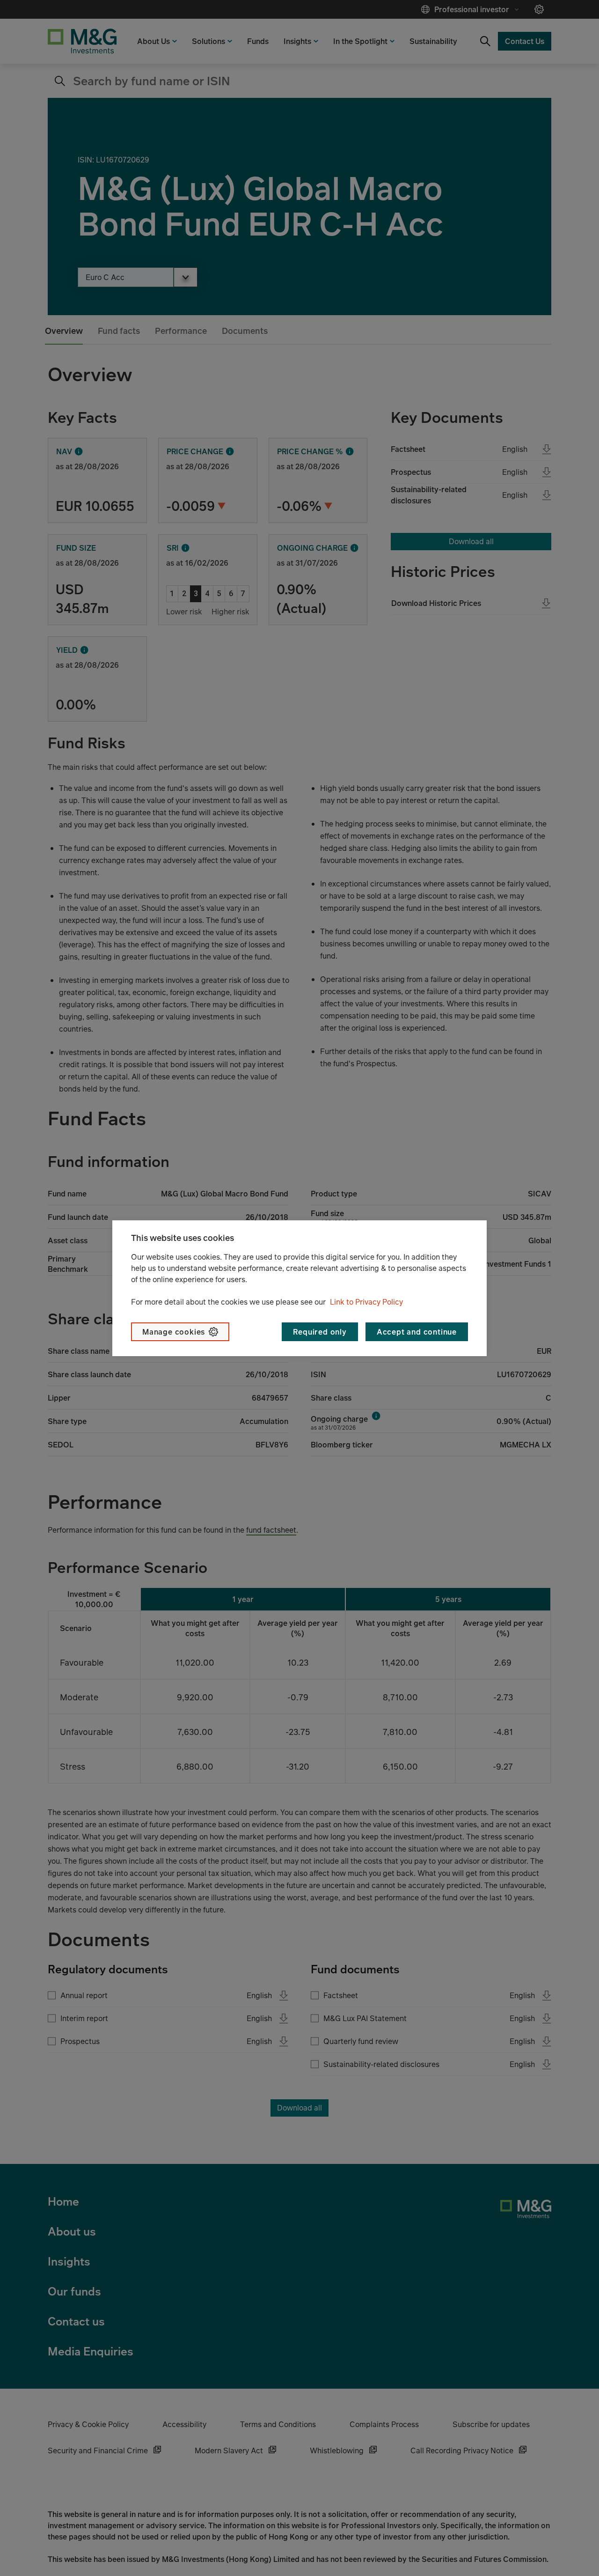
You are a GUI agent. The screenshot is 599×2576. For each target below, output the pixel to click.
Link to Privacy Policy (366, 1302)
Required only (320, 1332)
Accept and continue (417, 1332)
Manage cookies (174, 1332)
